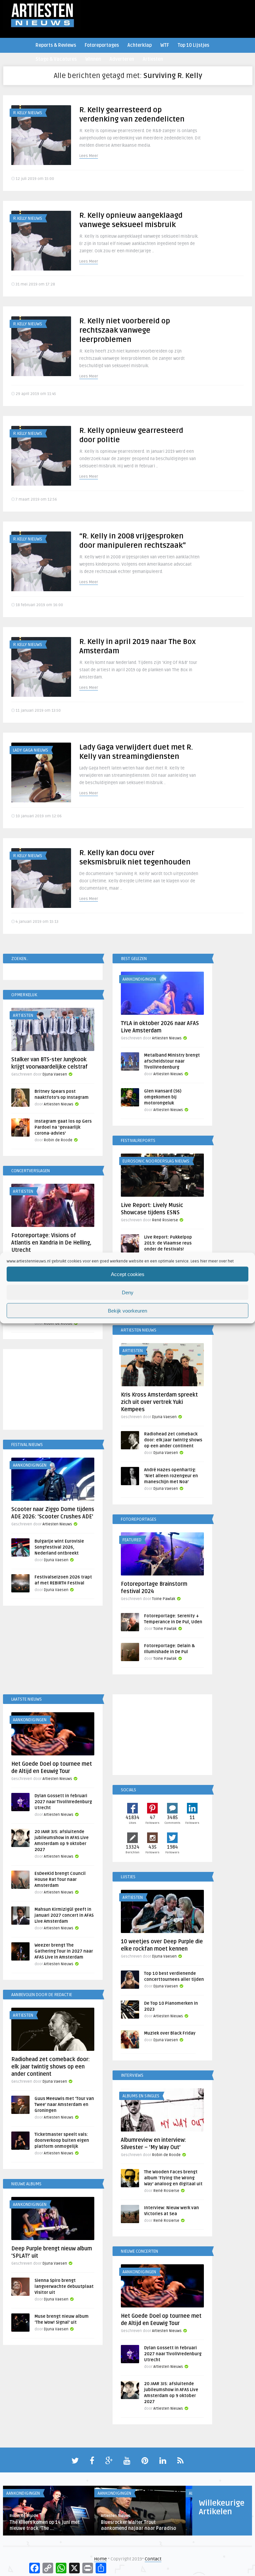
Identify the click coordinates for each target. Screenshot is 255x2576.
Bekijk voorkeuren (127, 1310)
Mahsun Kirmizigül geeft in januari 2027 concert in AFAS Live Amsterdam (64, 1915)
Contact (153, 2559)
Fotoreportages (102, 45)
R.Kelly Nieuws (28, 113)
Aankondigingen (139, 979)
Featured (132, 1540)
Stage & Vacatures (56, 59)
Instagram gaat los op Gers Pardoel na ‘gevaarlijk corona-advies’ (63, 1127)
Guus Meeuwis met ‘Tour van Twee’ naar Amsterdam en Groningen (64, 2105)
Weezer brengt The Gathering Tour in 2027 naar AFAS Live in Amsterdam (64, 1951)
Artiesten (153, 59)
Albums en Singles (141, 2096)
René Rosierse (165, 1220)
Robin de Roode (58, 1140)
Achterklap (140, 45)
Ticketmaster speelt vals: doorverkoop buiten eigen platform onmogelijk (62, 2140)
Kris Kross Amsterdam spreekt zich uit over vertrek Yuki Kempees (159, 1402)
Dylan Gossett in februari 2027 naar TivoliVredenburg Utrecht (63, 1802)
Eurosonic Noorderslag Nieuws (156, 1161)
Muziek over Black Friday (170, 2033)
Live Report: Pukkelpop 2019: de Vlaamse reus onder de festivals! (168, 1243)
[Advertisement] (53, 1391)
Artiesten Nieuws (167, 1038)
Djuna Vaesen (55, 1074)
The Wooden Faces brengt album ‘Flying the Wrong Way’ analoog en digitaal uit (173, 2178)
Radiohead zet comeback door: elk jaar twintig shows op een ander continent (173, 1440)
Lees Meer (89, 156)
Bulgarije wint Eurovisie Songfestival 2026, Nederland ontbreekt (59, 1547)
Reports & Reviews (56, 45)
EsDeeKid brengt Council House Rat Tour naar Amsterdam (60, 1880)
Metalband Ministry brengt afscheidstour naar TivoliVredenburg (172, 1061)
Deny (128, 1292)
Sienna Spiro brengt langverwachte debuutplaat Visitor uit (64, 2287)
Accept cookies (128, 1274)
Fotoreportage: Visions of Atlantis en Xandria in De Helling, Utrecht (51, 1243)
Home (100, 2559)
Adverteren (122, 59)
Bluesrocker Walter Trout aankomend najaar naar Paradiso (138, 2525)
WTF (165, 45)
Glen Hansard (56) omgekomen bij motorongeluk (163, 1097)
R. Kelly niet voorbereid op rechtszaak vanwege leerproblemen (125, 330)
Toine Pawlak (164, 1599)
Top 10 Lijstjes (193, 45)
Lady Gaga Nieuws (31, 750)
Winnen (93, 59)
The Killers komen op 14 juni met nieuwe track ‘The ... (45, 2525)
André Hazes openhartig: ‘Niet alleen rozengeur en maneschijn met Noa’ (171, 1476)
